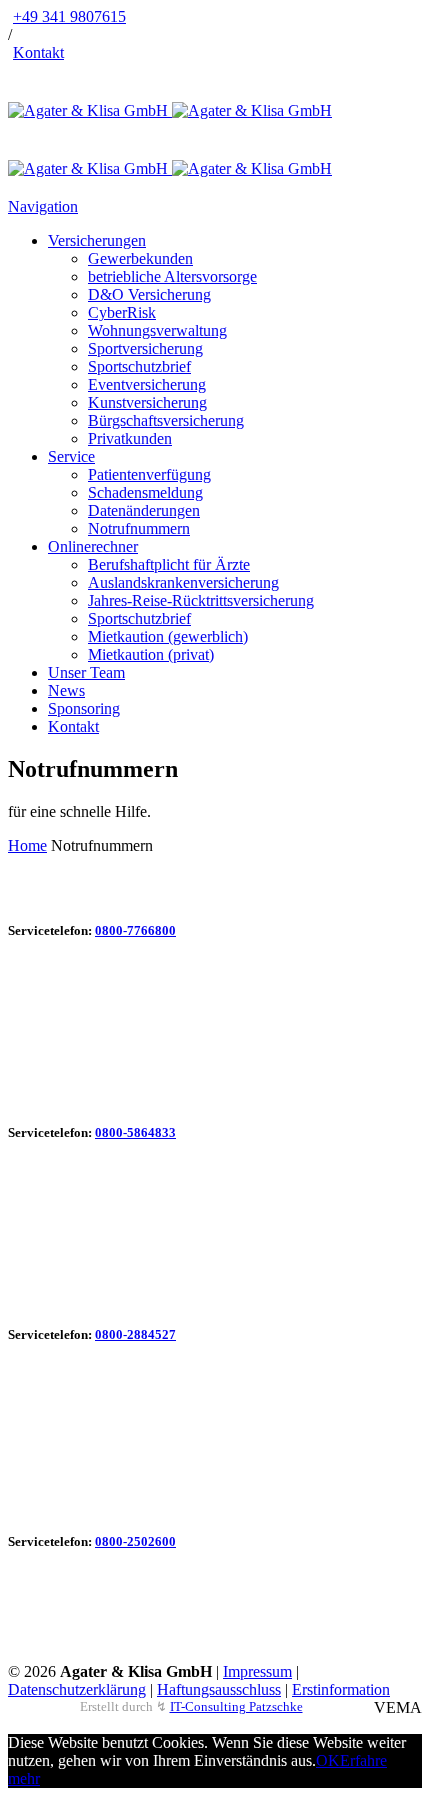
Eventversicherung (147, 384)
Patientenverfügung (149, 474)
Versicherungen (97, 240)
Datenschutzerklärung (77, 1689)
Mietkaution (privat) (151, 654)
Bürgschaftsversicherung (166, 420)
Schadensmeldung (145, 492)
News (66, 690)
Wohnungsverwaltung (157, 330)
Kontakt (38, 52)
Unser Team (86, 672)
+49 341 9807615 (69, 16)
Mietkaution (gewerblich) (168, 636)
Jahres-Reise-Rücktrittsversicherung (201, 600)
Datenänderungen (144, 510)
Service (71, 456)
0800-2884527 (135, 1334)
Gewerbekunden (140, 258)
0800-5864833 (135, 1132)
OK (328, 1760)
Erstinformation (341, 1689)
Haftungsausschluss (219, 1689)
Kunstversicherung (147, 402)
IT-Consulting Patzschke (236, 1706)
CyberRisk (122, 312)
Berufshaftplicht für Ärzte (169, 564)
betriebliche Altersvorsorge (172, 276)
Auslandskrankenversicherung (183, 582)
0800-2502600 (135, 1541)
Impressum (257, 1671)
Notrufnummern (139, 528)
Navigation (43, 206)
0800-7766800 (135, 930)
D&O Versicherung (149, 294)
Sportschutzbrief (139, 366)
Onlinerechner (93, 546)
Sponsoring (84, 708)
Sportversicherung (145, 348)
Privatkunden (130, 438)
